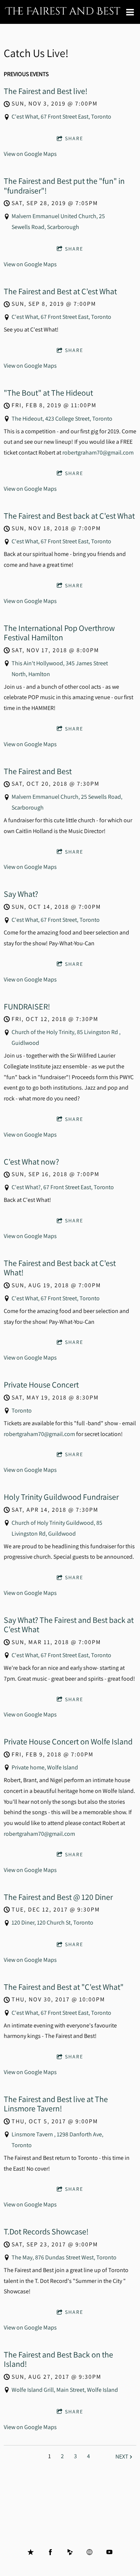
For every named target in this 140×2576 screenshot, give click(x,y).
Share (74, 138)
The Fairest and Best (38, 771)
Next (122, 2456)
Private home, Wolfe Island (45, 1767)
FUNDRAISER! (27, 1006)
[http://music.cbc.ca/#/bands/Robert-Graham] (90, 2552)
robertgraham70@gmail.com (98, 453)
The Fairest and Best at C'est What (60, 291)
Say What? (21, 894)
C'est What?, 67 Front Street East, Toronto (63, 1187)
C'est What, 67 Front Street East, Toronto (61, 117)
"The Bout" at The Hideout (48, 393)
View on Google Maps (30, 154)
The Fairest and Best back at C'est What (69, 516)
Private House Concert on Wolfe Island (68, 1741)
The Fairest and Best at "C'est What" (64, 1987)
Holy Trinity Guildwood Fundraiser (61, 1497)
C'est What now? (31, 1162)
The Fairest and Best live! (46, 91)
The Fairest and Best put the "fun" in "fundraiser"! (64, 186)
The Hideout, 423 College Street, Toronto (62, 419)
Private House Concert (41, 1385)
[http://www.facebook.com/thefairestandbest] (50, 2552)
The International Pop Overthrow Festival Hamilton (59, 633)
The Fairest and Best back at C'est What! (60, 1268)
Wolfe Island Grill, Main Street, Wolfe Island (65, 2390)
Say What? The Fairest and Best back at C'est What (69, 1625)
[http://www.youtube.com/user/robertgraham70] (109, 2552)
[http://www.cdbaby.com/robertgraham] (70, 2552)
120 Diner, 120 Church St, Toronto (52, 1922)
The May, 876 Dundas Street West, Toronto (64, 2257)
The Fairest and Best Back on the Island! (58, 2359)
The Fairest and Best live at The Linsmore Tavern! (56, 2104)
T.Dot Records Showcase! (46, 2231)
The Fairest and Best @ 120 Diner (58, 1897)
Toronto (22, 1410)
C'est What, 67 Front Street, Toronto (56, 920)
